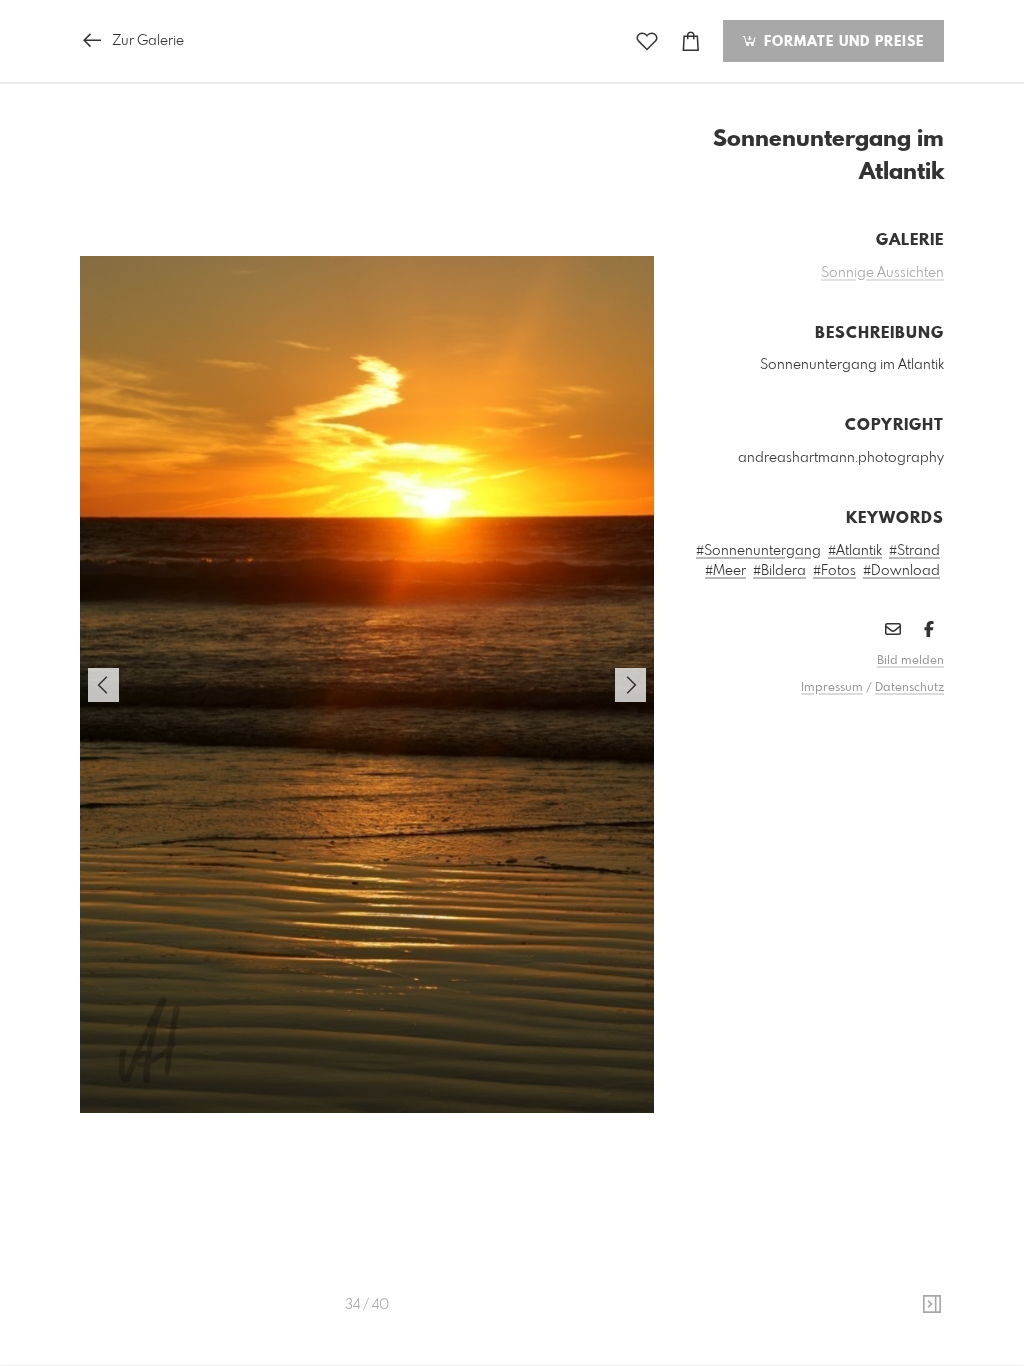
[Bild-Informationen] (932, 1305)
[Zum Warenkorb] (691, 41)
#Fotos (834, 571)
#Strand (914, 551)
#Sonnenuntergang (758, 551)
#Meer (725, 571)
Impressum (832, 688)
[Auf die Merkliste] (647, 41)
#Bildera (779, 571)
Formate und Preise (841, 42)
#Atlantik (855, 551)
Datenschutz (909, 688)
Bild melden (910, 661)
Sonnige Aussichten (882, 273)
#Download (901, 571)
